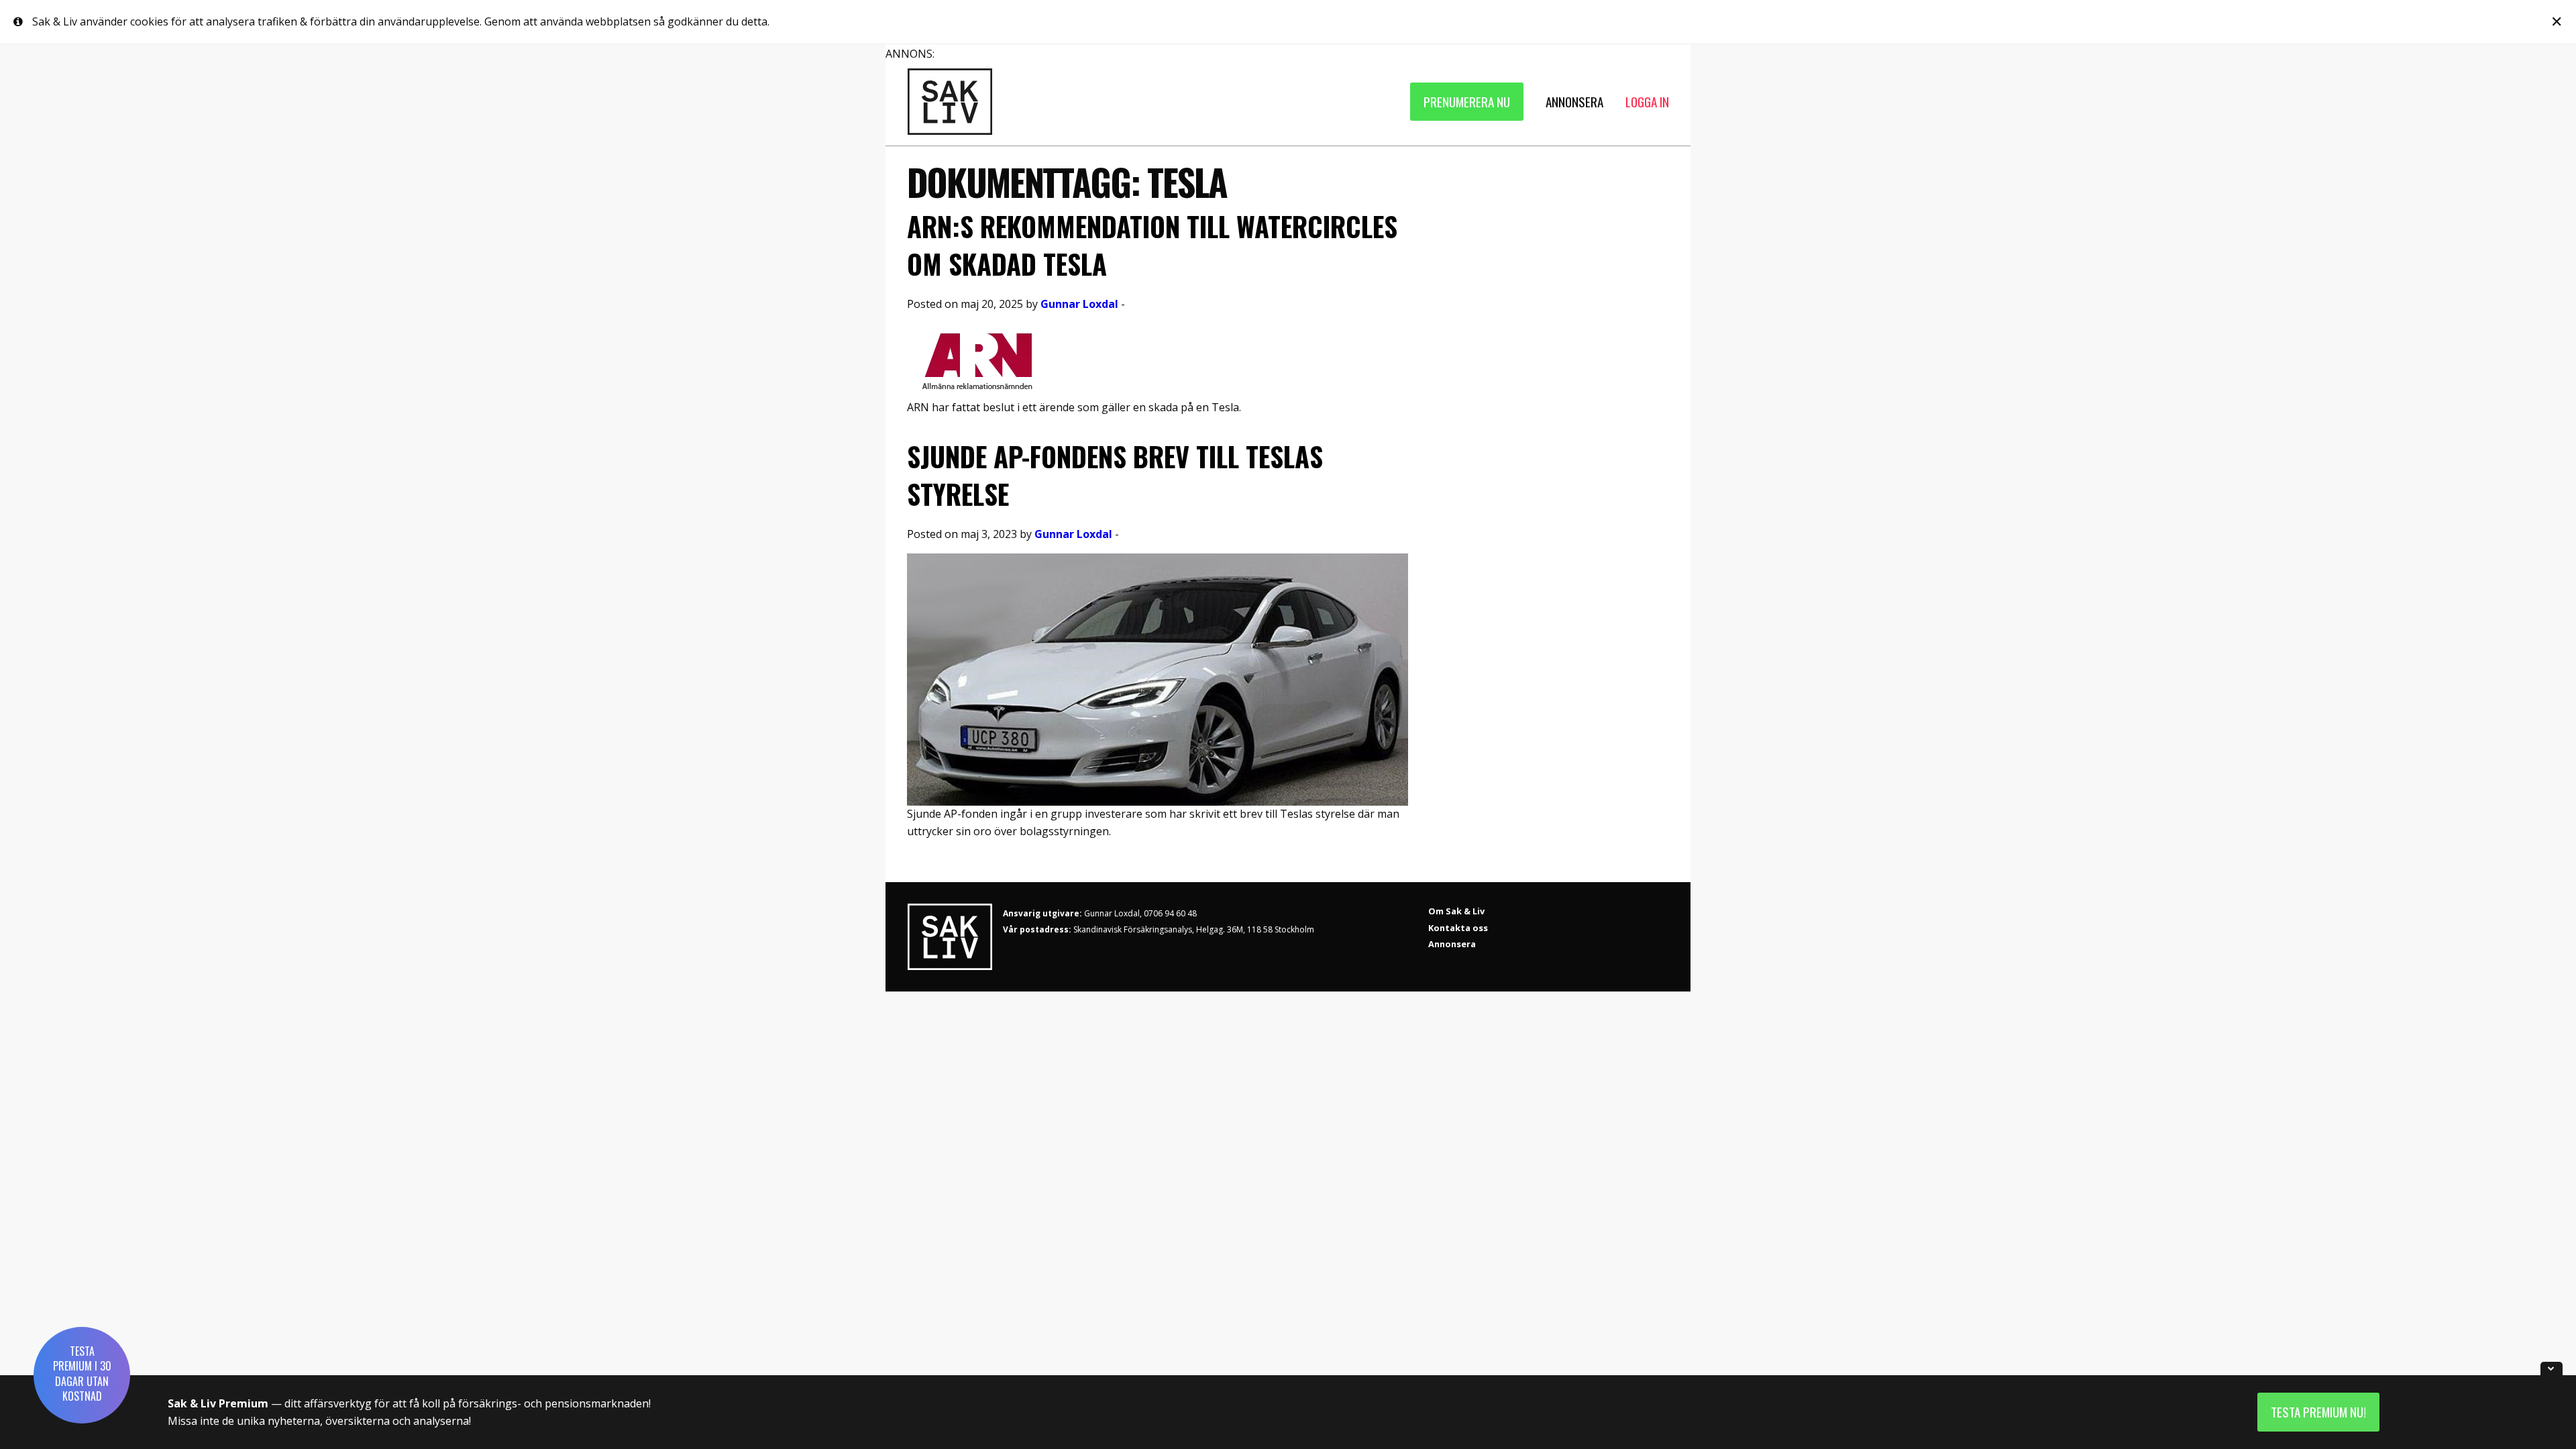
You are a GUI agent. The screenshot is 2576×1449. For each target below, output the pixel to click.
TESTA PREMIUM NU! (2318, 1412)
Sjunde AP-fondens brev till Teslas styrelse (1115, 475)
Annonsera (1452, 944)
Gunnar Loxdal (1079, 304)
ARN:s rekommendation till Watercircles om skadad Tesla (1152, 245)
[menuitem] (1467, 102)
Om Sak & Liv (1456, 911)
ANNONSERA (1574, 102)
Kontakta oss (1458, 928)
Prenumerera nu (1467, 102)
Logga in (1647, 102)
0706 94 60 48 (1170, 913)
